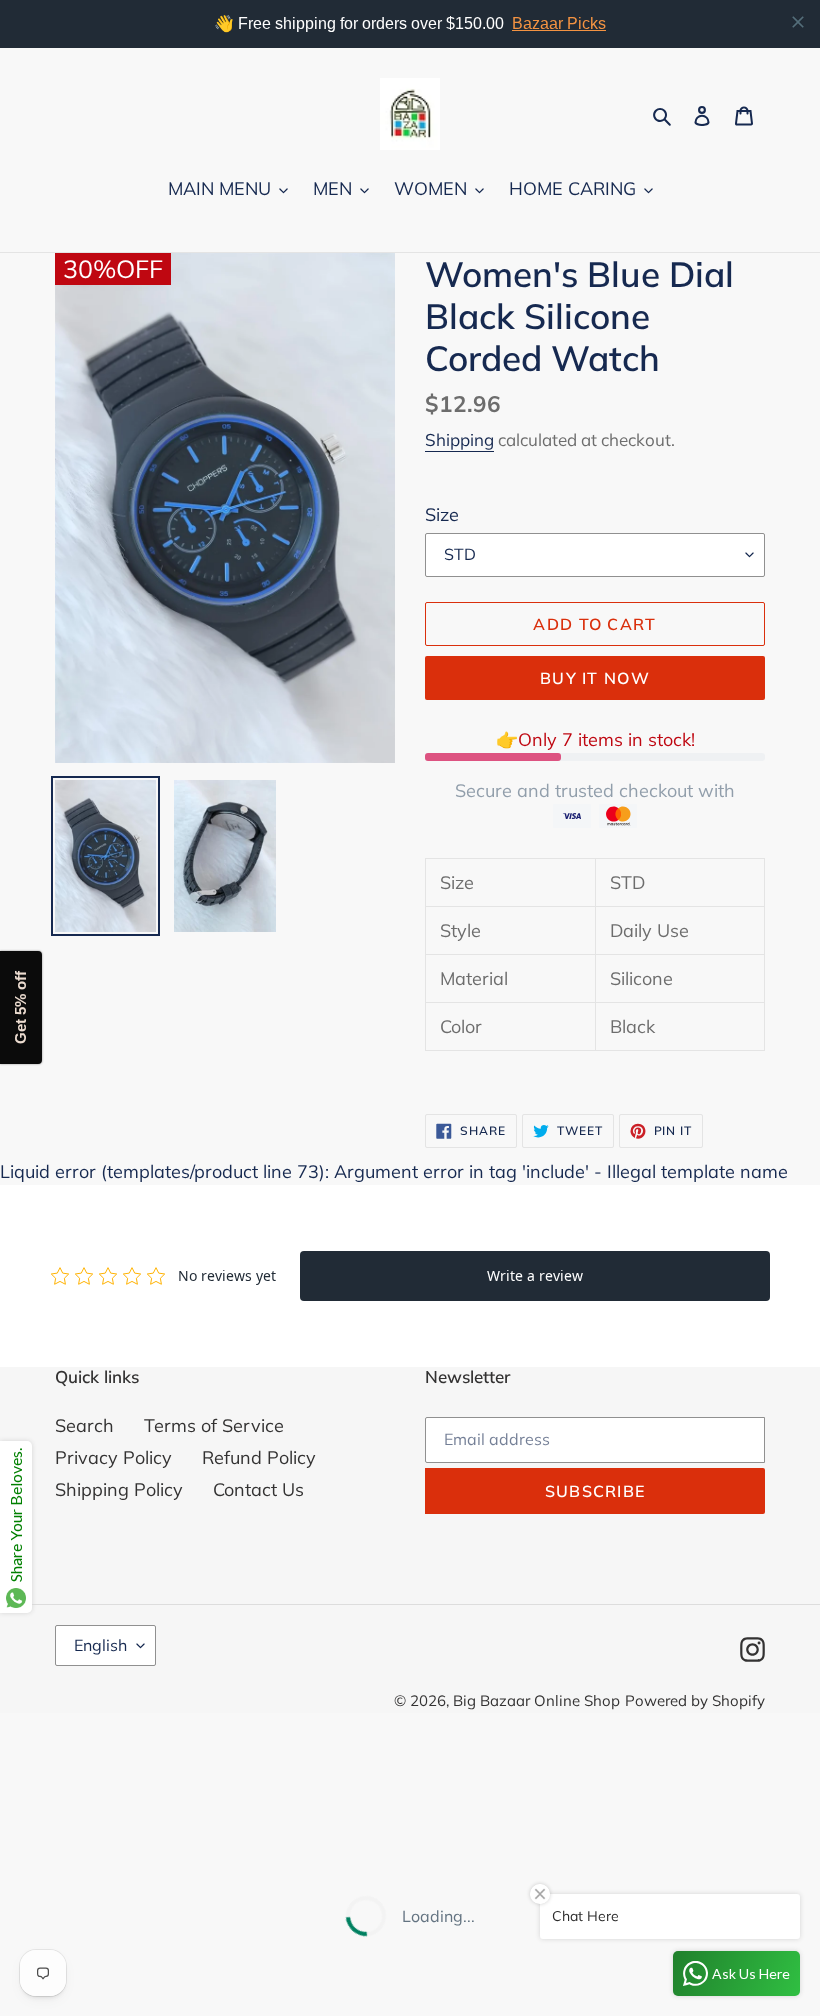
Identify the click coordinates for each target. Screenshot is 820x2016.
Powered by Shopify (695, 1700)
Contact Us (258, 1489)
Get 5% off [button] (20, 1008)
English (100, 1645)
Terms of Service (214, 1425)
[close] (798, 22)
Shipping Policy (119, 1489)
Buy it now (595, 678)
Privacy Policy (113, 1457)
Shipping (459, 439)
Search (84, 1425)
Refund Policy (259, 1457)
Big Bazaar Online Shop (536, 1700)
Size (442, 514)
